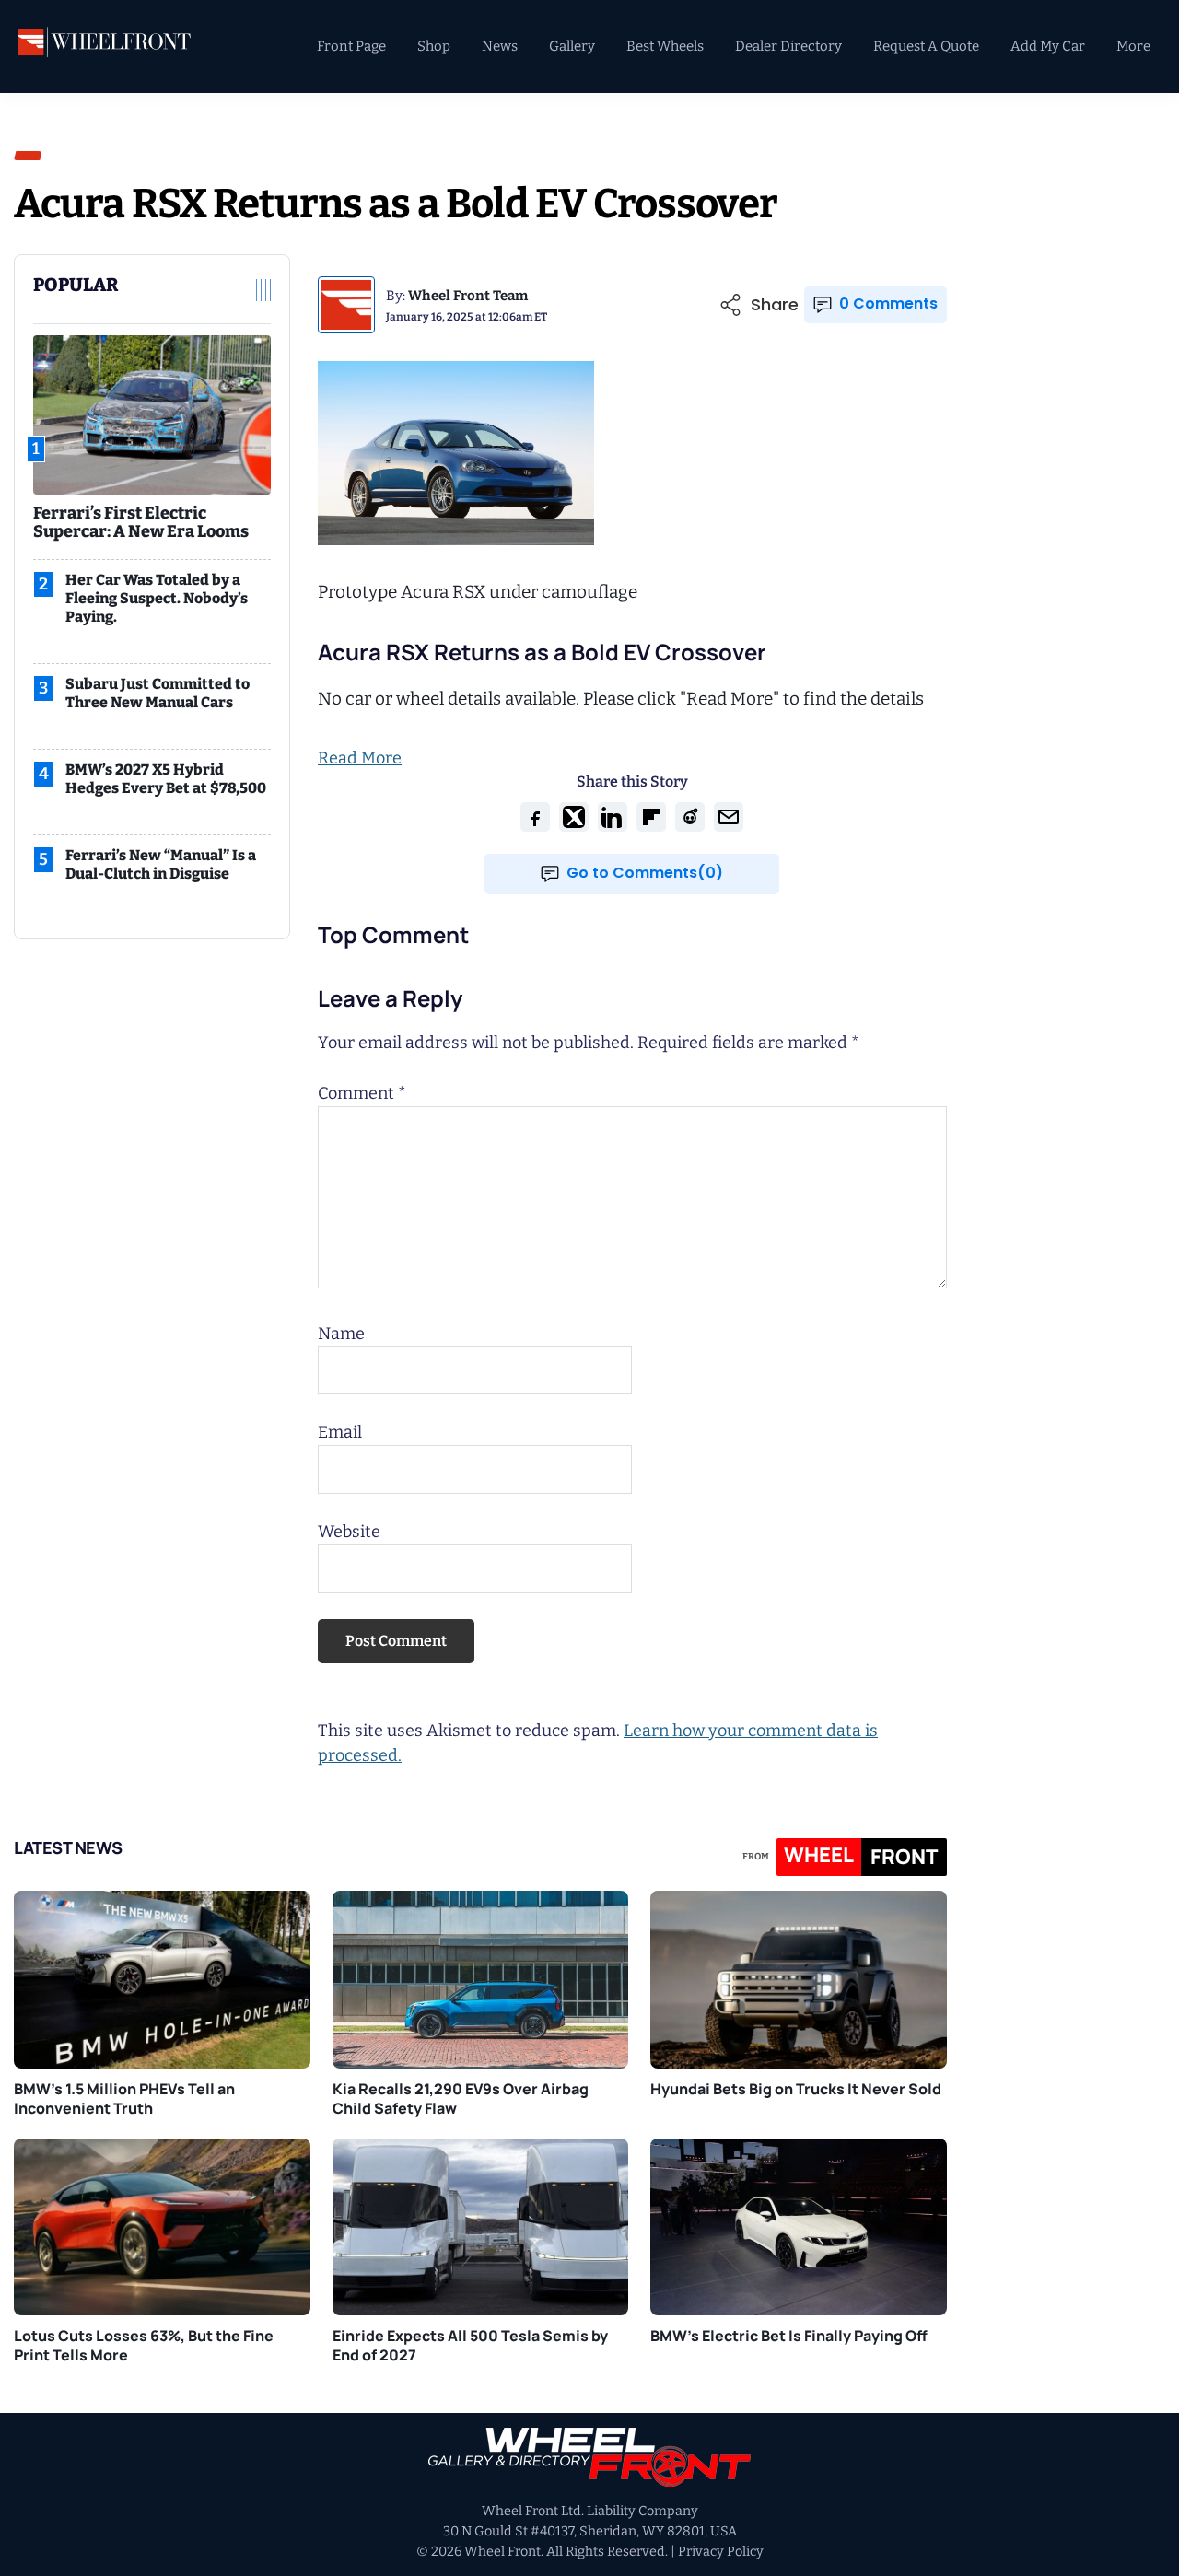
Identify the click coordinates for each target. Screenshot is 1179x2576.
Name (341, 1334)
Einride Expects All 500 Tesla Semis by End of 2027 (470, 2345)
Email (340, 1432)
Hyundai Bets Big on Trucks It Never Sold (796, 2089)
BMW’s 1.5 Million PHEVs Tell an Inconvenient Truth (124, 2098)
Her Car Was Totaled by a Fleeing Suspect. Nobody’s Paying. (157, 598)
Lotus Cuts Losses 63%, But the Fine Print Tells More (144, 2345)
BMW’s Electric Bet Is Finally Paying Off (789, 2336)
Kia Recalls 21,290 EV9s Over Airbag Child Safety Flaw (461, 2098)
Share (775, 305)
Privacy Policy (721, 2552)
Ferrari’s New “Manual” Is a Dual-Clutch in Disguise (161, 864)
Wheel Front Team (468, 296)
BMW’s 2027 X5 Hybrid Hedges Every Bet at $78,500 (166, 779)
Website (349, 1532)
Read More (360, 758)
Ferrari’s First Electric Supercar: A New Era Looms (141, 522)
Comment (362, 1093)
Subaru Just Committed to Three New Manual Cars (158, 693)
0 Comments (888, 303)
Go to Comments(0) (645, 873)
